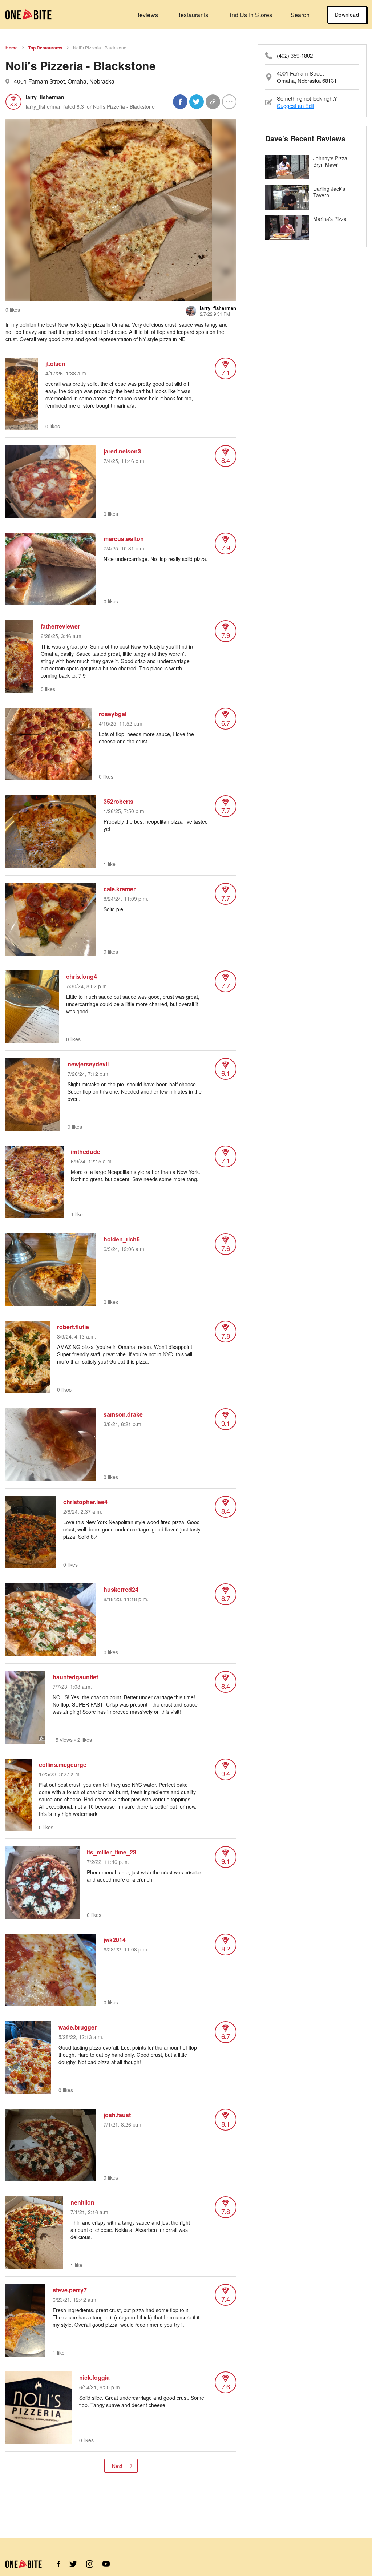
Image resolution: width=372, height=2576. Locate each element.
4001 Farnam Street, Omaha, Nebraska (64, 81)
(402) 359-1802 (295, 56)
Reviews (147, 15)
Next (117, 2466)
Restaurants (192, 15)
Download (347, 15)
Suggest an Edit (296, 106)
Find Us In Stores (249, 15)
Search (300, 15)
